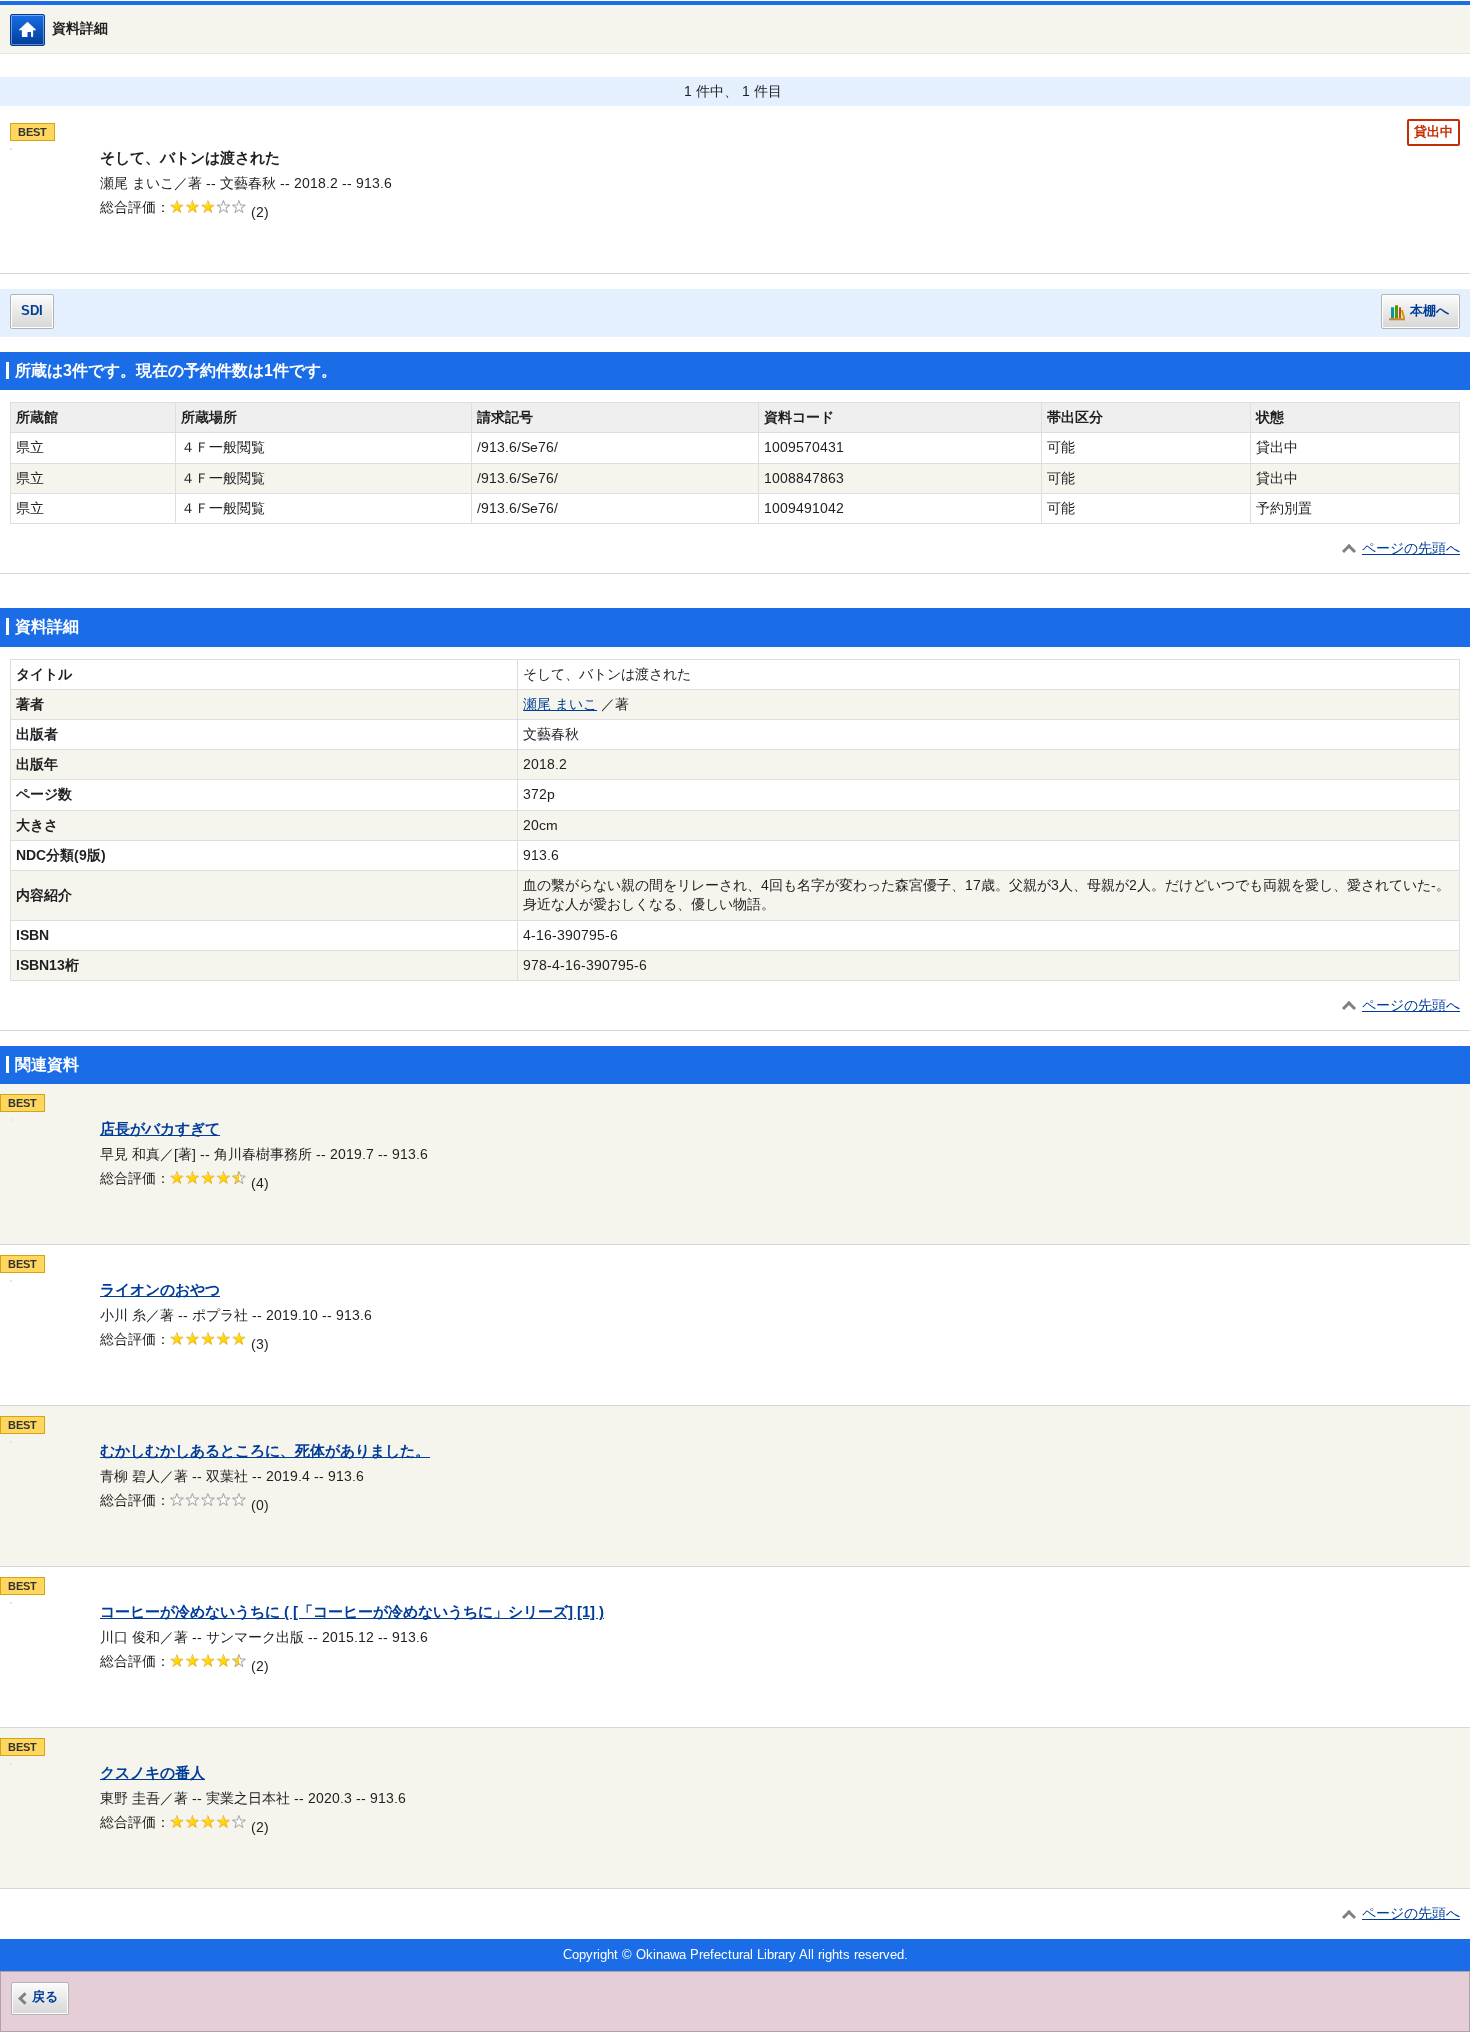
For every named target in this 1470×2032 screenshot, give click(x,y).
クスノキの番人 (152, 1773)
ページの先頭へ (1411, 548)
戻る (45, 1997)
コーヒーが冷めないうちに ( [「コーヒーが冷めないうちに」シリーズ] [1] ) (352, 1612)
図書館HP (44, 29)
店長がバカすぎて (160, 1129)
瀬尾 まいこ (560, 704)
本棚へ (1429, 311)
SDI (32, 311)
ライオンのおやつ (160, 1290)
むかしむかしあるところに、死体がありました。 (265, 1451)
